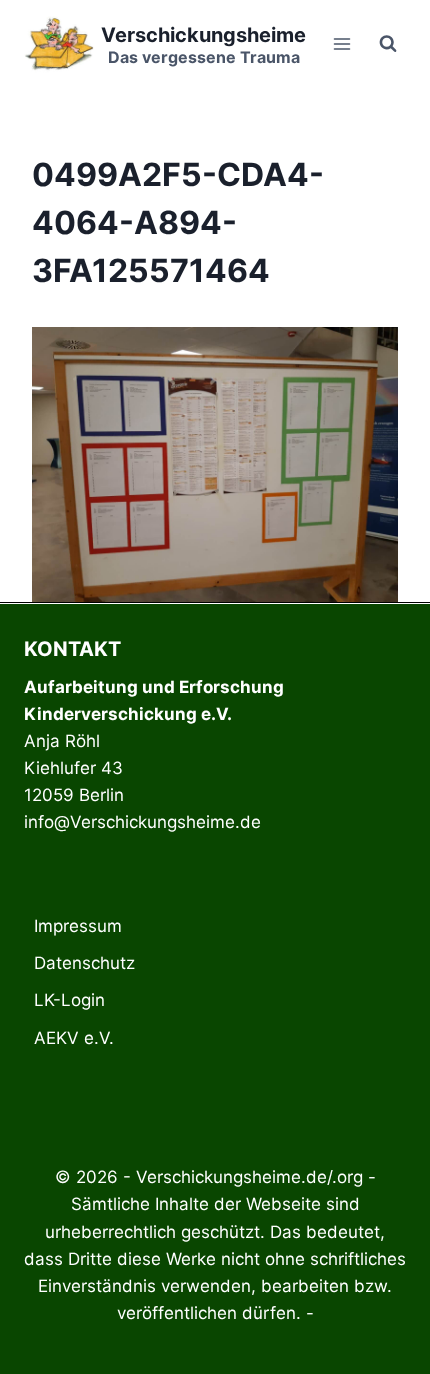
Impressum (78, 926)
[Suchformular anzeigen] (388, 44)
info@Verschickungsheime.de (142, 822)
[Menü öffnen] (341, 43)
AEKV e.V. (74, 1038)
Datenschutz (84, 963)
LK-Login (69, 1000)
